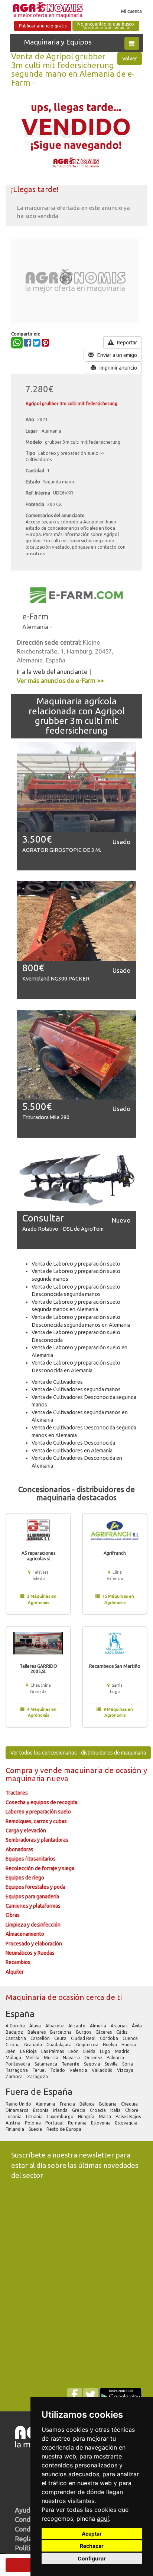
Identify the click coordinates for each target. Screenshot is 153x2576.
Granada (34, 2045)
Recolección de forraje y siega (40, 1868)
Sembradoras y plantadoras (37, 1840)
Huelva (110, 2045)
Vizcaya (126, 2070)
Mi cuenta (131, 11)
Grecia (79, 2110)
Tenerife (71, 2064)
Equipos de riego (25, 1878)
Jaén (11, 2051)
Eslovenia (101, 2123)
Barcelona (61, 2032)
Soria (128, 2064)
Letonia (14, 2117)
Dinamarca (18, 2110)
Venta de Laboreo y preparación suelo (76, 1264)
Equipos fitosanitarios (31, 1859)
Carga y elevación (26, 1831)
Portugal (55, 2123)
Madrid (123, 2051)
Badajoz (15, 2032)
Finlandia (15, 2129)
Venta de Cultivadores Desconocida (73, 1443)
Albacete (55, 2026)
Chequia (130, 2104)
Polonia (33, 2123)
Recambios (18, 1962)
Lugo (106, 2051)
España (20, 2014)
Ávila (137, 2026)
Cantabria (16, 2038)
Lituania (35, 2117)
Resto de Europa (64, 2129)
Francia (68, 2104)
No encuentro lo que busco (106, 26)
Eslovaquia (127, 2123)
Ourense (94, 2058)
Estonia (41, 2110)
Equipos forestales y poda (35, 1887)
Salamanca (46, 2064)
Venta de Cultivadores (57, 1382)
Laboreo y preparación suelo (38, 1812)
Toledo (58, 2070)
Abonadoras (19, 1849)
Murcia (52, 2058)
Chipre (132, 2110)
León (74, 2051)
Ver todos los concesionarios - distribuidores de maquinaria (78, 1753)
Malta (105, 2117)
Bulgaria (108, 2104)
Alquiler (15, 1972)
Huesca (129, 2045)
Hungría (87, 2117)
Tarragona (17, 2070)
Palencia (116, 2058)
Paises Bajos (129, 2117)
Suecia (36, 2129)
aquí (103, 2519)
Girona (13, 2045)
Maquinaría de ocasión (46, 1997)
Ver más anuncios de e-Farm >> (60, 680)
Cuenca (131, 2038)
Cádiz (123, 2032)
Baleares (37, 2032)
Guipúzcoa (88, 2045)
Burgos (84, 2032)
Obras (13, 1915)
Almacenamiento (25, 1934)
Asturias (120, 2026)
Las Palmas (53, 2051)
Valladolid (103, 2070)
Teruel (40, 2070)
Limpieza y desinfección (33, 1925)
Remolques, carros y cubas (36, 1821)
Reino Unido (19, 2104)
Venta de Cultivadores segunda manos (76, 1389)
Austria (14, 2123)
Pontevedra (18, 2064)
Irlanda (61, 2110)
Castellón (41, 2038)
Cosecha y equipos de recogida (41, 1802)
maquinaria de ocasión (104, 1770)
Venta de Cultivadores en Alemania (72, 1451)
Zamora (15, 2076)
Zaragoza (38, 2076)
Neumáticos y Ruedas (30, 1953)
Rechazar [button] (92, 2546)
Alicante (77, 2026)
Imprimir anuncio (118, 368)
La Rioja (29, 2051)
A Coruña (16, 2026)
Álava (36, 2026)
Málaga (14, 2058)
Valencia (79, 2070)
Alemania (46, 2104)
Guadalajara (60, 2045)
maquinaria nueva (37, 1778)
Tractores (17, 1793)
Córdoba (110, 2038)
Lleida (90, 2051)
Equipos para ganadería (32, 1897)
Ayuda (24, 2510)
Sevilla (112, 2064)
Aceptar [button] (92, 2534)
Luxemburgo (61, 2117)
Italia (116, 2110)
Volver (130, 59)
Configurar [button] (92, 2558)
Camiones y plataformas (33, 1906)
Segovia (93, 2064)
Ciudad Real (84, 2038)
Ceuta (61, 2038)
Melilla (33, 2058)
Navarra (72, 2058)
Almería (99, 2026)
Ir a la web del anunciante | (54, 672)
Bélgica (88, 2104)
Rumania (78, 2123)
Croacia (98, 2110)
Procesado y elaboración (34, 1944)
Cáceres (104, 2032)
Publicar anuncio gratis (43, 26)
